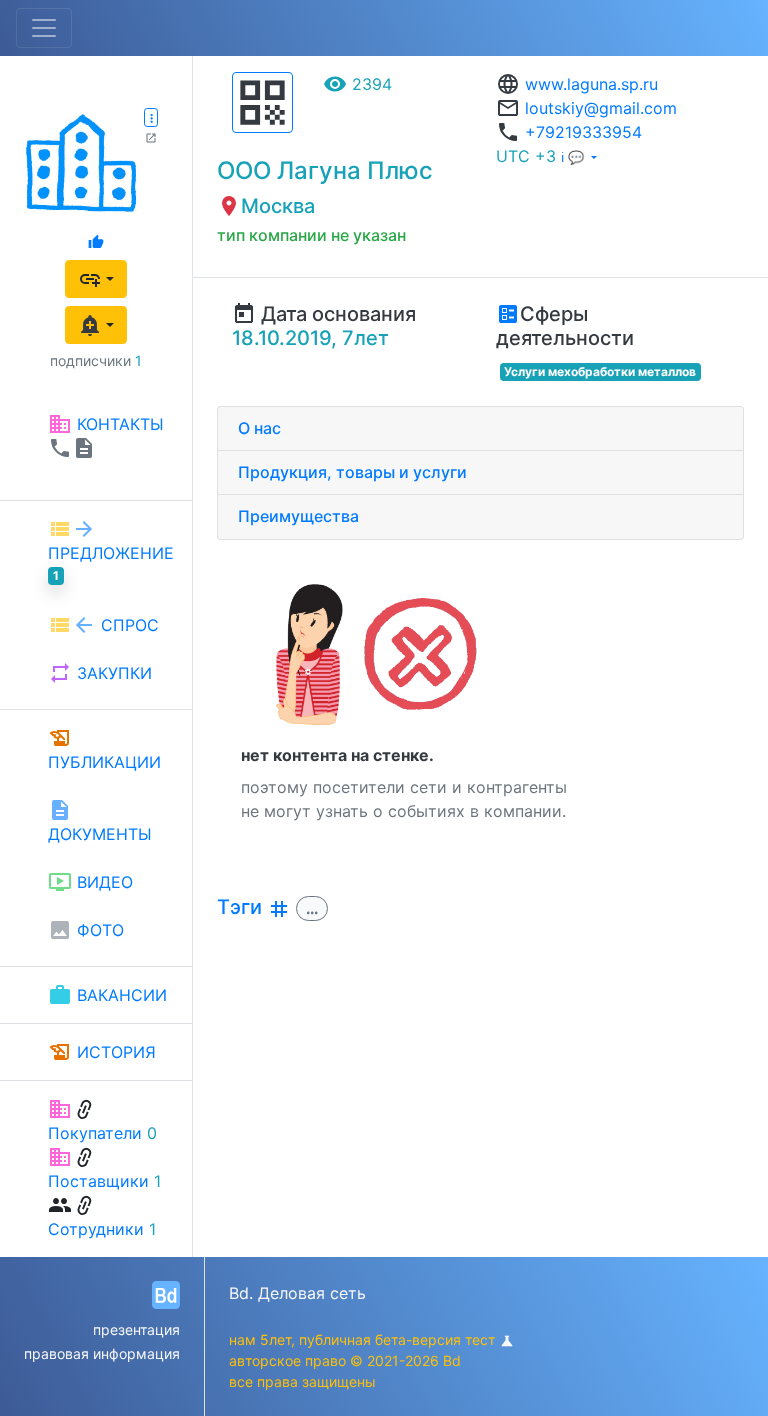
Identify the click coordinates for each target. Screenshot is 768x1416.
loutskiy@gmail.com (601, 108)
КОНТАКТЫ (106, 436)
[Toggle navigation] (44, 28)
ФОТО (86, 930)
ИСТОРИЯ (102, 1052)
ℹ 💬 (574, 157)
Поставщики (98, 1181)
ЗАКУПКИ (100, 673)
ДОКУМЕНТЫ (100, 821)
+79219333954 (583, 132)
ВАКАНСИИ (107, 995)
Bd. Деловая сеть (297, 1293)
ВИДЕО (90, 882)
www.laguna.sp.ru (591, 84)
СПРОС (103, 625)
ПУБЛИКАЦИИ (104, 749)
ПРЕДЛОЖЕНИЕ (111, 550)
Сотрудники (96, 1229)
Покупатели (95, 1133)
